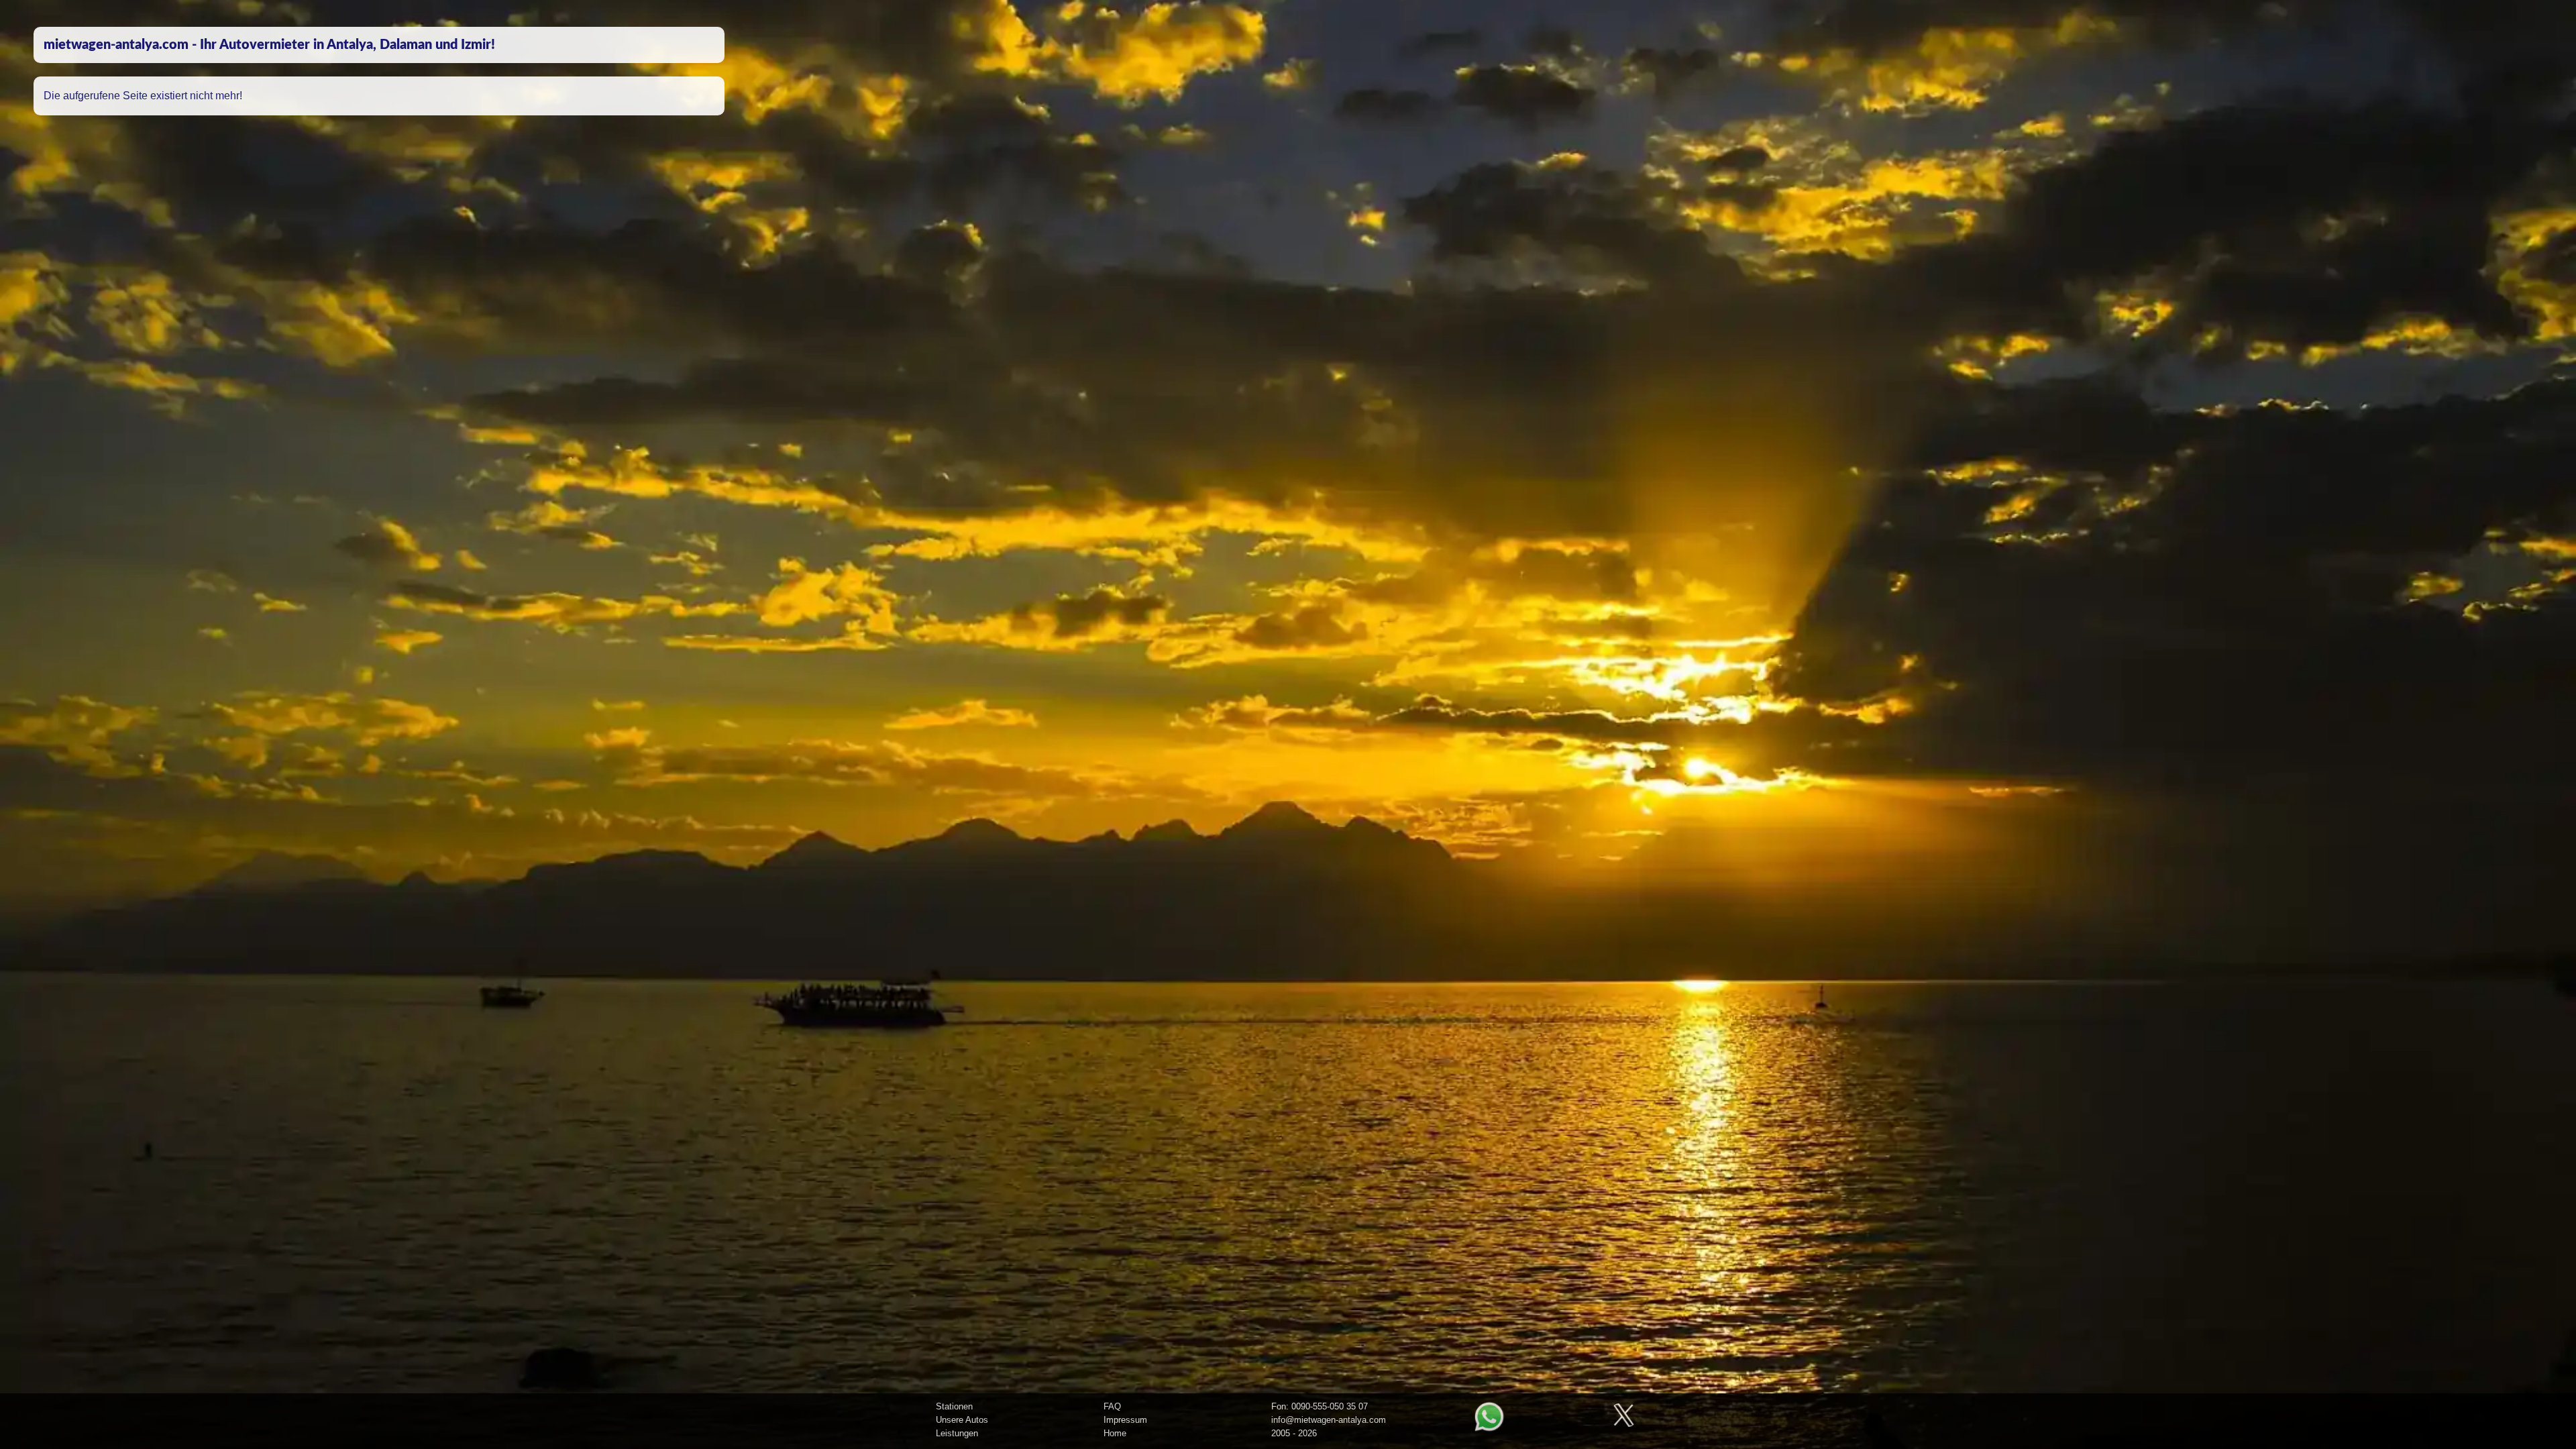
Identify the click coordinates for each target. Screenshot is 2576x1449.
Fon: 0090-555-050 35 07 (1320, 1406)
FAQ (1112, 1406)
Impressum (1125, 1420)
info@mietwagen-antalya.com (1329, 1420)
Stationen (954, 1406)
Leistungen (957, 1433)
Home (1115, 1433)
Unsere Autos (962, 1420)
